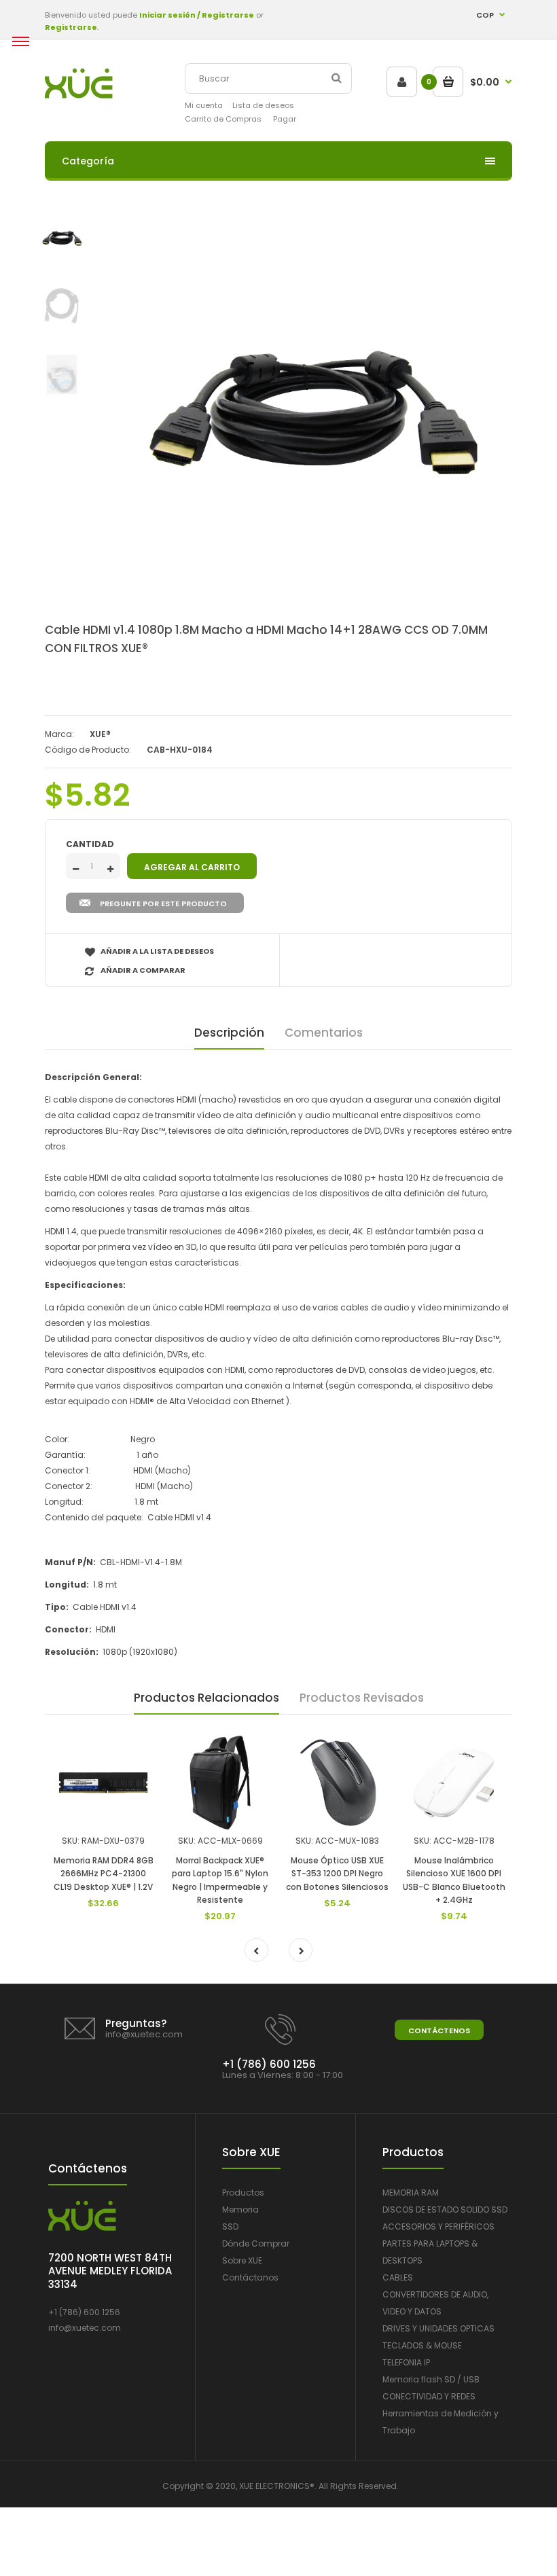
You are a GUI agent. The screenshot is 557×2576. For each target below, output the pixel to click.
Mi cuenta (204, 105)
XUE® (100, 734)
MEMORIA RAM (411, 2193)
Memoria (240, 2210)
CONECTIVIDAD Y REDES (429, 2396)
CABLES (398, 2277)
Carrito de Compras (223, 119)
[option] (312, 414)
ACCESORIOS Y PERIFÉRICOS (438, 2226)
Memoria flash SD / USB (431, 2379)
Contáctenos (439, 2031)
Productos (243, 2193)
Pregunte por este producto (163, 904)
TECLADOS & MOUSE (422, 2345)
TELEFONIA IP (406, 2362)
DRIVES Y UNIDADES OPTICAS (438, 2328)
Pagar (285, 119)
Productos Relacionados (206, 1698)
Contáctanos (250, 2277)
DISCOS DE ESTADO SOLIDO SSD (445, 2210)
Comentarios (324, 1033)
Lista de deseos (263, 105)
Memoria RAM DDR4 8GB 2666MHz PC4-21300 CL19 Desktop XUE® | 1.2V (104, 1873)
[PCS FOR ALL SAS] (79, 95)
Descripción (229, 1033)
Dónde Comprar (256, 2243)
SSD (230, 2226)
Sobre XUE (242, 2260)
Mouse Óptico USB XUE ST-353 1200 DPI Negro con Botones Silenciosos (337, 1873)
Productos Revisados (362, 1698)
